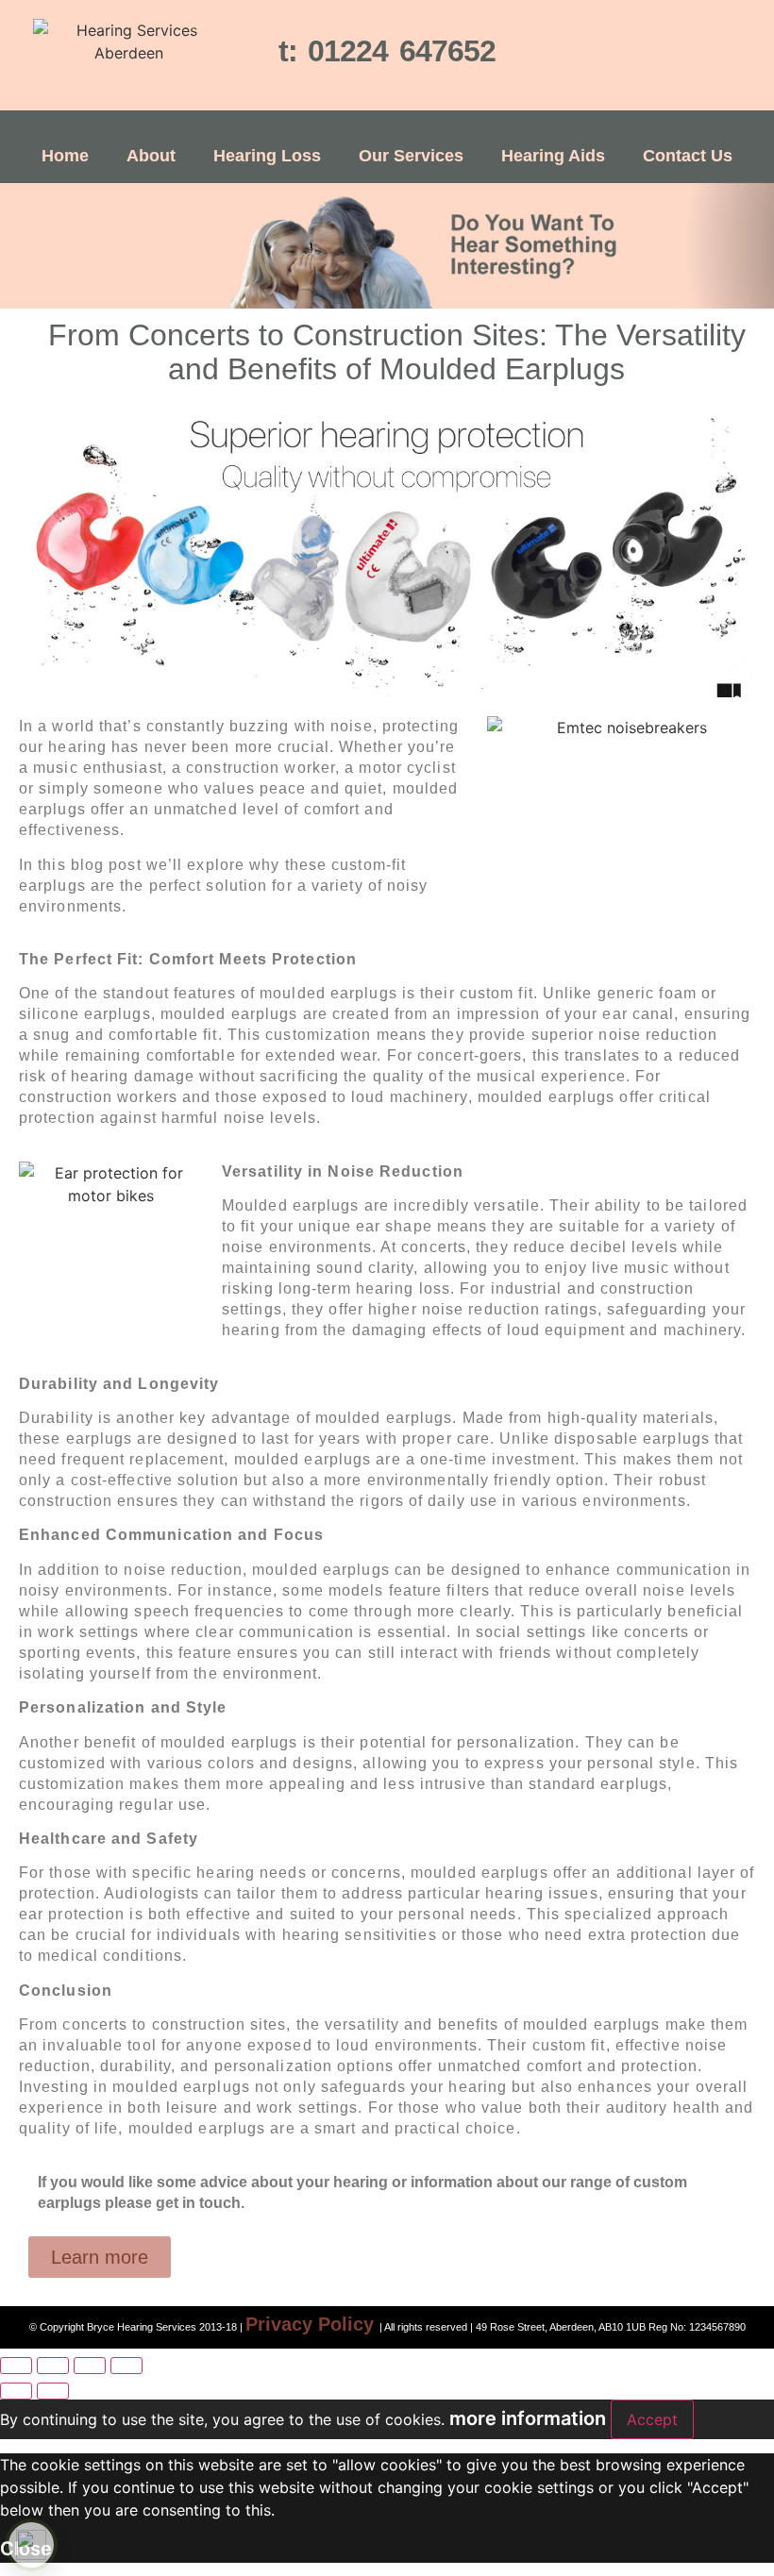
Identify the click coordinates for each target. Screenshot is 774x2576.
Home (65, 156)
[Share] (90, 2366)
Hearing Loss (267, 156)
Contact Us (688, 156)
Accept (652, 2419)
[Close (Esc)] (126, 2366)
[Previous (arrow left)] (16, 2391)
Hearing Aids (553, 156)
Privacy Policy (310, 2324)
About (151, 156)
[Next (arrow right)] (53, 2391)
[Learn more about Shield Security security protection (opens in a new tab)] (31, 2545)
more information (528, 2418)
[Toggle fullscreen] (53, 2366)
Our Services (411, 156)
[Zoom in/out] (16, 2366)
